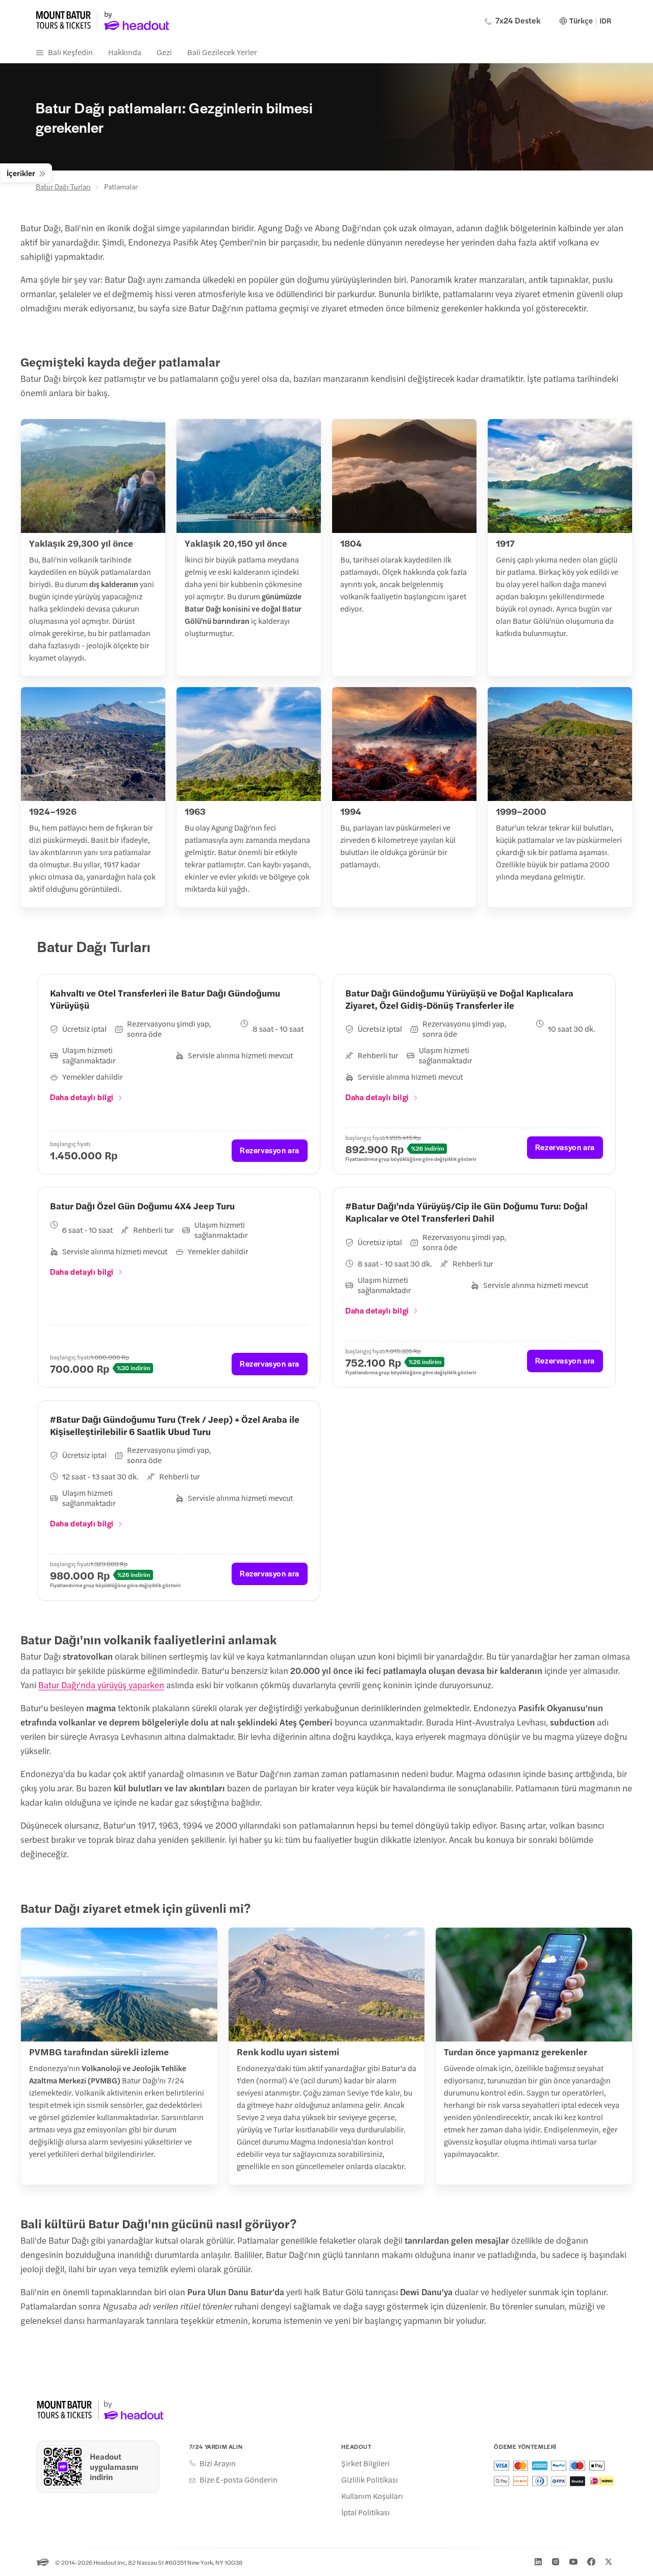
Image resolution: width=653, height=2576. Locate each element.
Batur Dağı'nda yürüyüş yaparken (101, 1685)
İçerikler (21, 173)
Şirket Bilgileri (366, 2463)
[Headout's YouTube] (573, 2562)
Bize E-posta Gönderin (238, 2480)
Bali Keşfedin (70, 52)
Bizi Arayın (218, 2463)
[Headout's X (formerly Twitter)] (609, 2562)
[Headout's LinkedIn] (538, 2562)
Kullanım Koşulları (372, 2496)
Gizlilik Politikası (370, 2480)
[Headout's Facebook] (591, 2562)
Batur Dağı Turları (63, 186)
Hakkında (125, 52)
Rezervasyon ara (270, 1150)
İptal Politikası (366, 2512)
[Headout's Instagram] (556, 2562)
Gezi (164, 52)
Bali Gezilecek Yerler (222, 52)
